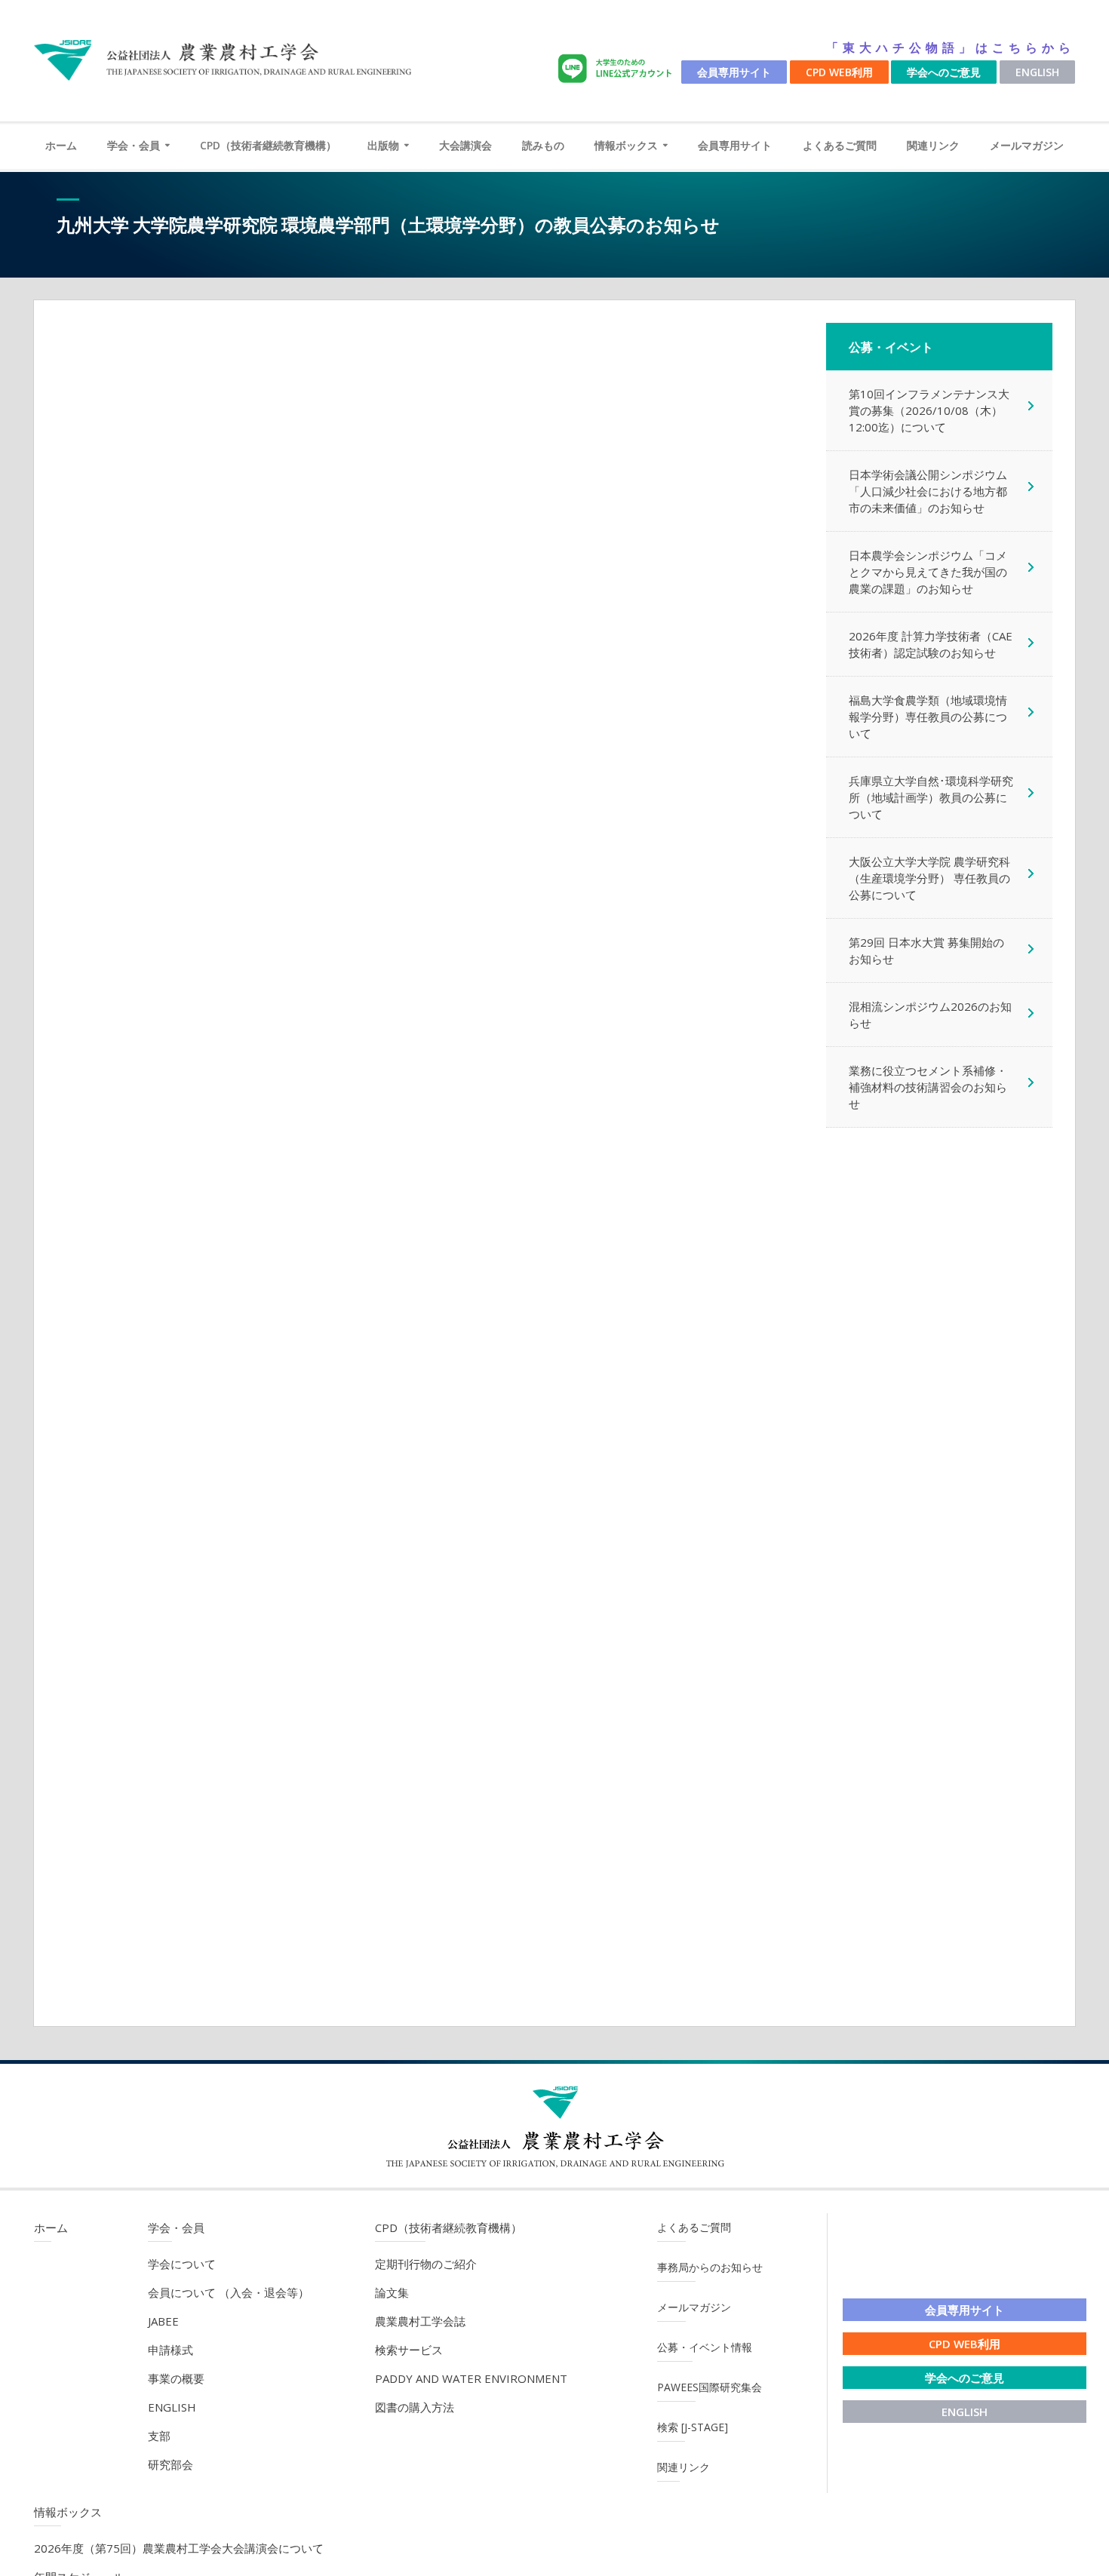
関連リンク (933, 145)
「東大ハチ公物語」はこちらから (951, 48)
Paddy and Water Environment (471, 2378)
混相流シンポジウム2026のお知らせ (930, 1015)
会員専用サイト (734, 72)
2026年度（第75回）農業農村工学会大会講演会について (179, 2548)
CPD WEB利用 (839, 72)
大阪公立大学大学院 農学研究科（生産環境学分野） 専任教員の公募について (929, 878)
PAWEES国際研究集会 (710, 2387)
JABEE (163, 2321)
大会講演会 (465, 145)
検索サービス (409, 2350)
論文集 (392, 2292)
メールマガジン (1027, 145)
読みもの (543, 145)
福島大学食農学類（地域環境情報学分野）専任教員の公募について (928, 717)
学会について (182, 2264)
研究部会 (170, 2464)
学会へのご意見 (944, 72)
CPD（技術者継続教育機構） (268, 145)
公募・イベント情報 (705, 2347)
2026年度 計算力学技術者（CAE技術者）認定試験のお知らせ (931, 644)
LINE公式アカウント (618, 69)
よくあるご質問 (840, 145)
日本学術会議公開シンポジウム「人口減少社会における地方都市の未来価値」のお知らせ (928, 491)
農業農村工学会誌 (420, 2321)
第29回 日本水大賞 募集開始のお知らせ (926, 950)
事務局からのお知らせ (710, 2267)
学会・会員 (134, 145)
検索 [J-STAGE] (693, 2427)
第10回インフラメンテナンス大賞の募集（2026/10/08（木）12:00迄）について (929, 410)
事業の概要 (176, 2378)
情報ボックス (626, 145)
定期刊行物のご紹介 (426, 2264)
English (1037, 72)
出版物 (383, 145)
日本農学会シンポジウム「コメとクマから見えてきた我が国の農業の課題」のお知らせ (928, 572)
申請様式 (170, 2350)
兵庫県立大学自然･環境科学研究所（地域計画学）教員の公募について (931, 797)
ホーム (61, 145)
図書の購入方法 (415, 2407)
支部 (159, 2436)
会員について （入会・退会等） (229, 2292)
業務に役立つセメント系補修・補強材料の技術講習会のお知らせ (928, 1087)
